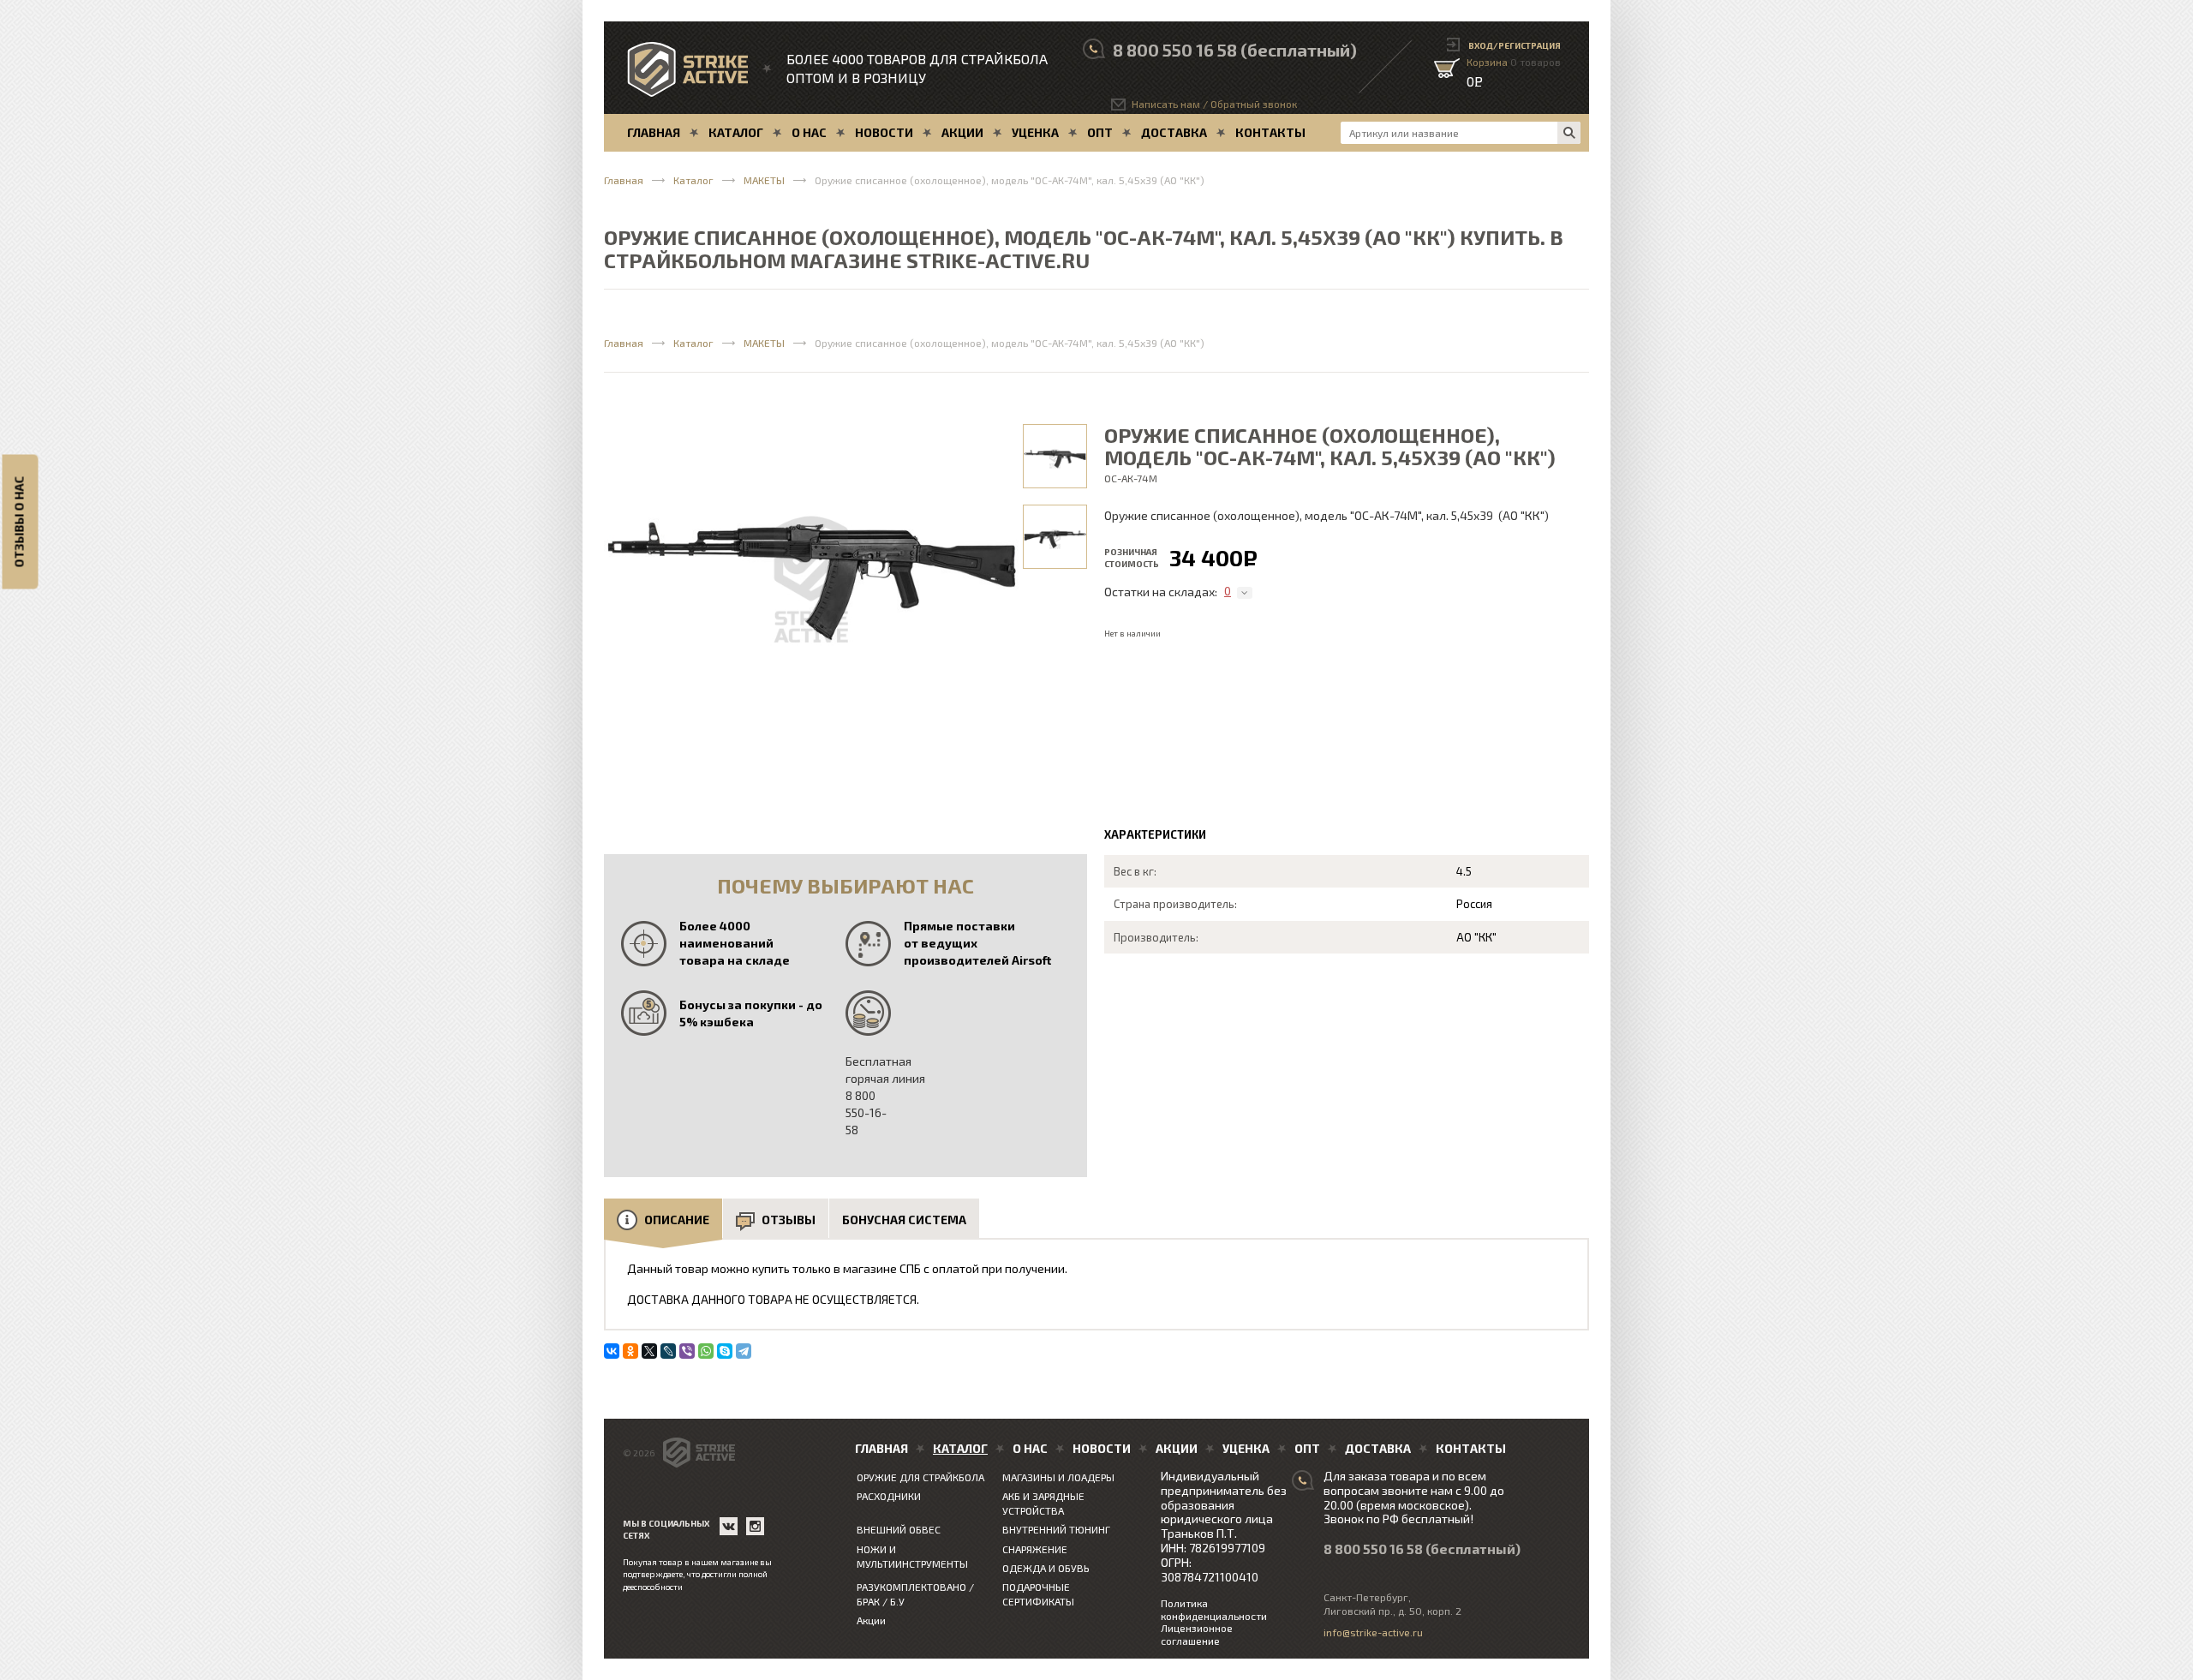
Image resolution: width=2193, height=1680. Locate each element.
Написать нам (1166, 104)
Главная (624, 180)
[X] (649, 1351)
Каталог (693, 180)
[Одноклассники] (630, 1351)
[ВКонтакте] (612, 1351)
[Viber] (687, 1351)
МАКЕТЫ (764, 180)
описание (677, 1220)
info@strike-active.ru (1373, 1632)
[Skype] (725, 1351)
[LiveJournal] (668, 1351)
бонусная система (904, 1220)
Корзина (1514, 62)
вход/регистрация (1515, 45)
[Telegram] (744, 1351)
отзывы (789, 1220)
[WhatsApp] (706, 1351)
